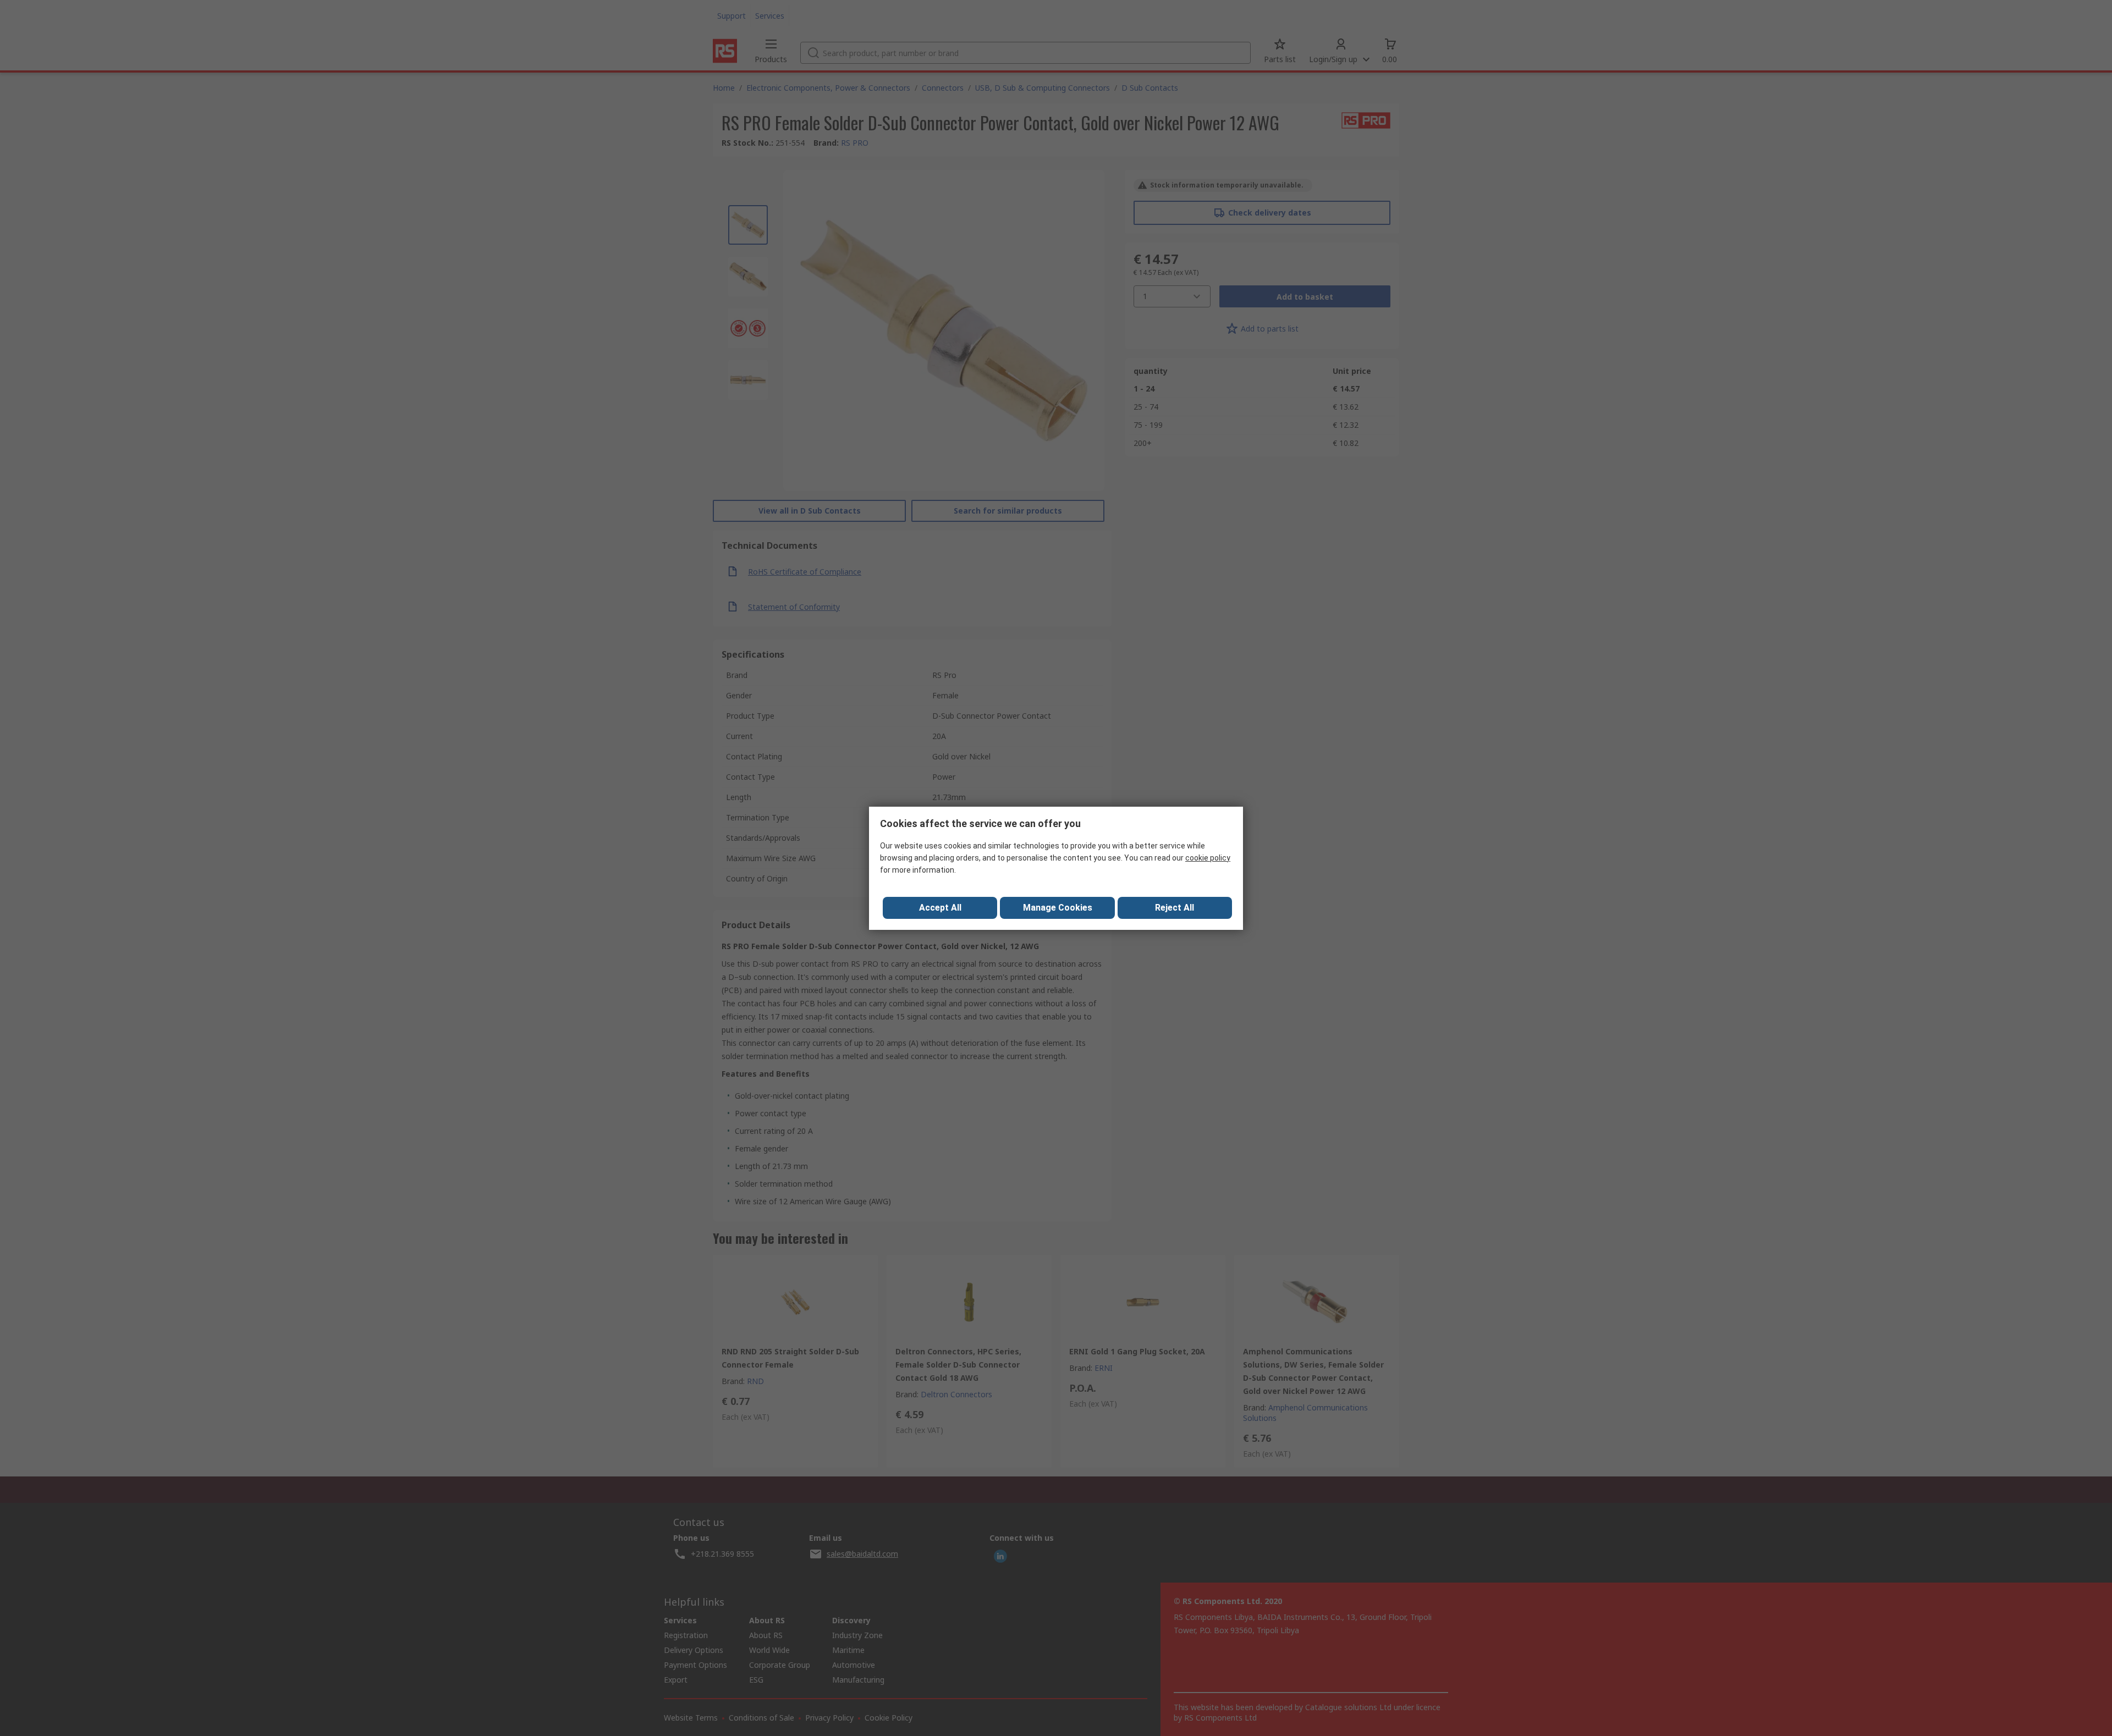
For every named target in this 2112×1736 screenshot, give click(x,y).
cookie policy (1208, 858)
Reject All (1175, 908)
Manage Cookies (1058, 908)
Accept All (940, 908)
